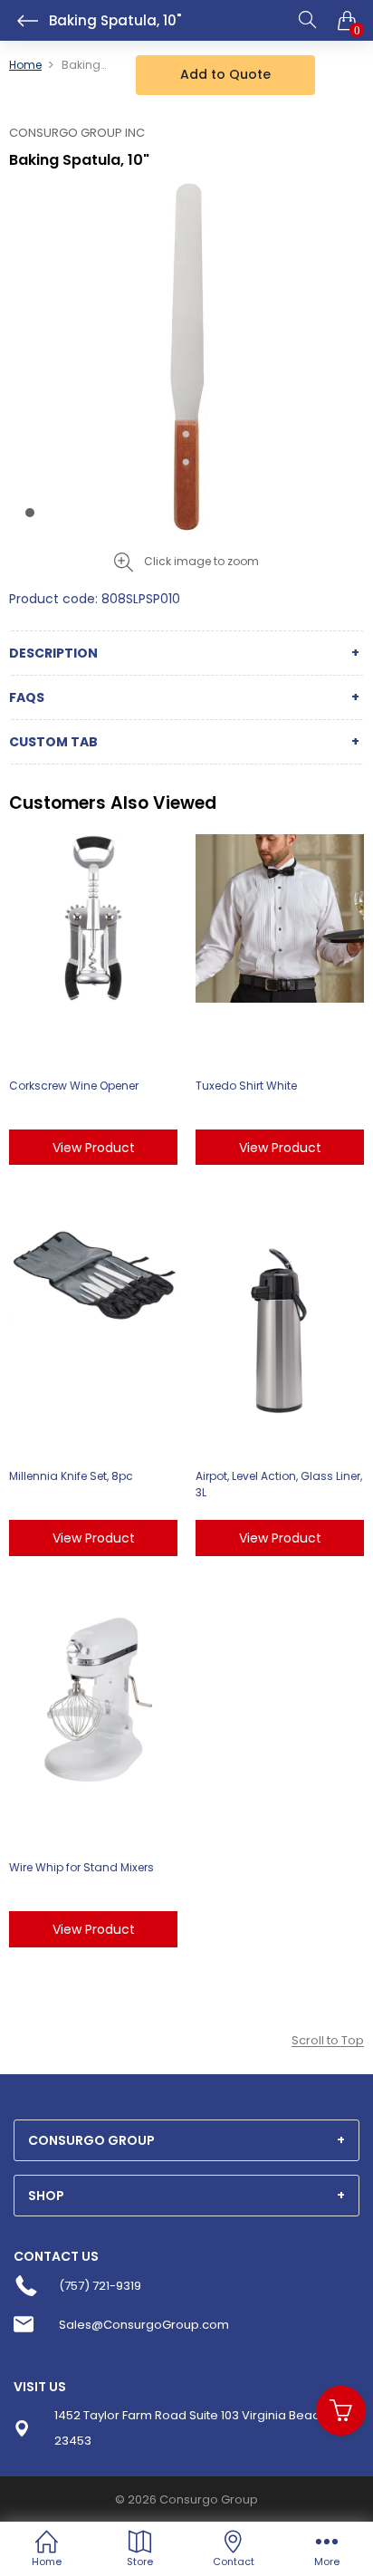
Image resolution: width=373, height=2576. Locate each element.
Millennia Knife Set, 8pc (71, 1476)
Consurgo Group (209, 2499)
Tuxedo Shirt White (246, 1086)
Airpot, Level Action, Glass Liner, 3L (279, 1484)
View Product (94, 1148)
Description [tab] (53, 653)
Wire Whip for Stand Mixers (81, 1867)
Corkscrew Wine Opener (74, 1086)
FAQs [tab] (27, 697)
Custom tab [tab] (53, 742)
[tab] (186, 2140)
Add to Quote (225, 74)
